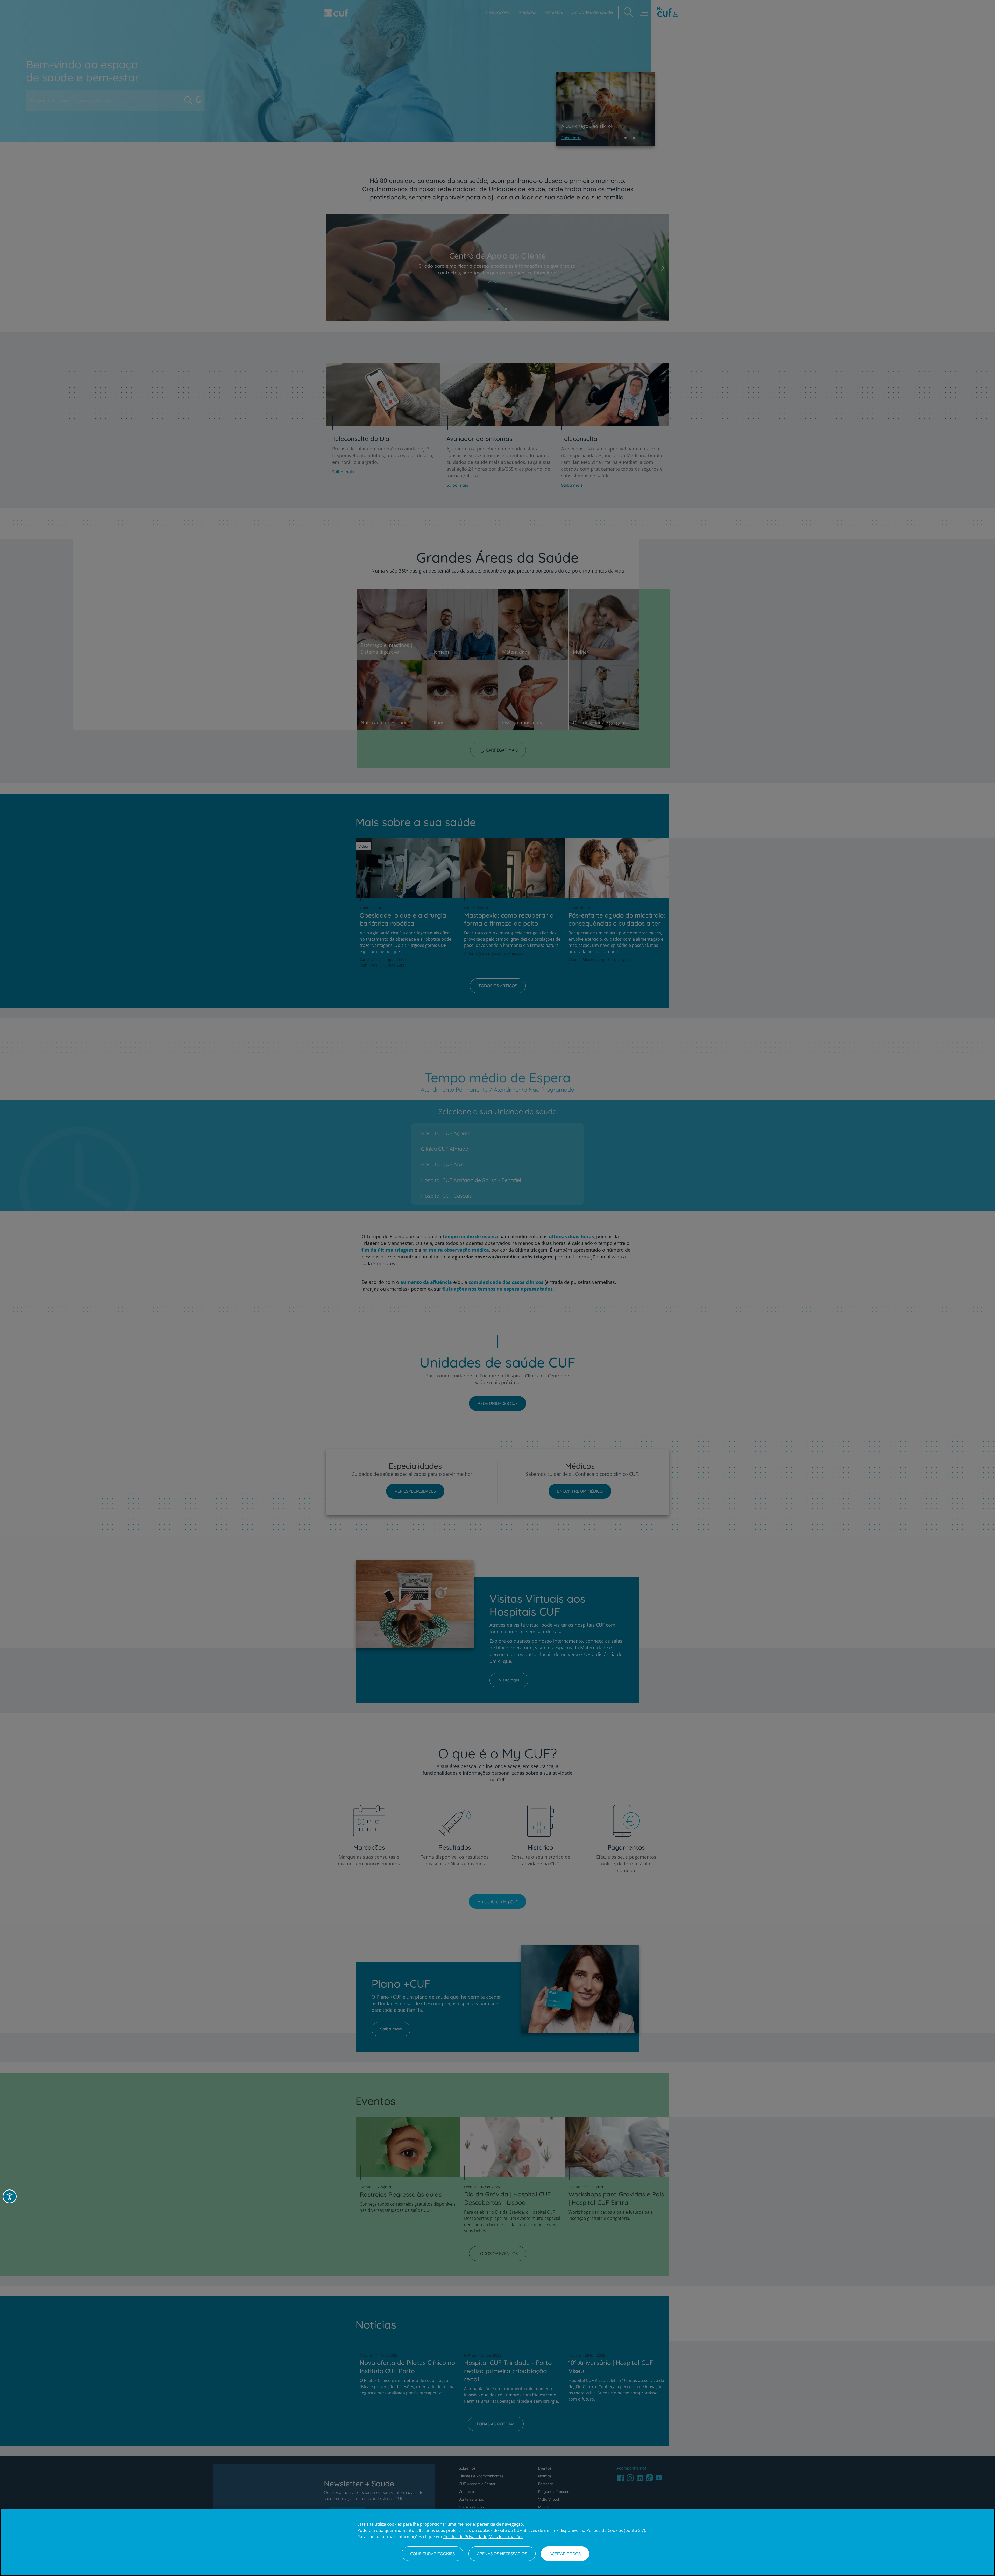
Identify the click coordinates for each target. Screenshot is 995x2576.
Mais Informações (506, 2537)
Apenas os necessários (502, 2554)
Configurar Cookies (432, 2554)
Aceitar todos (565, 2554)
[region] (497, 2542)
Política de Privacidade (465, 2537)
